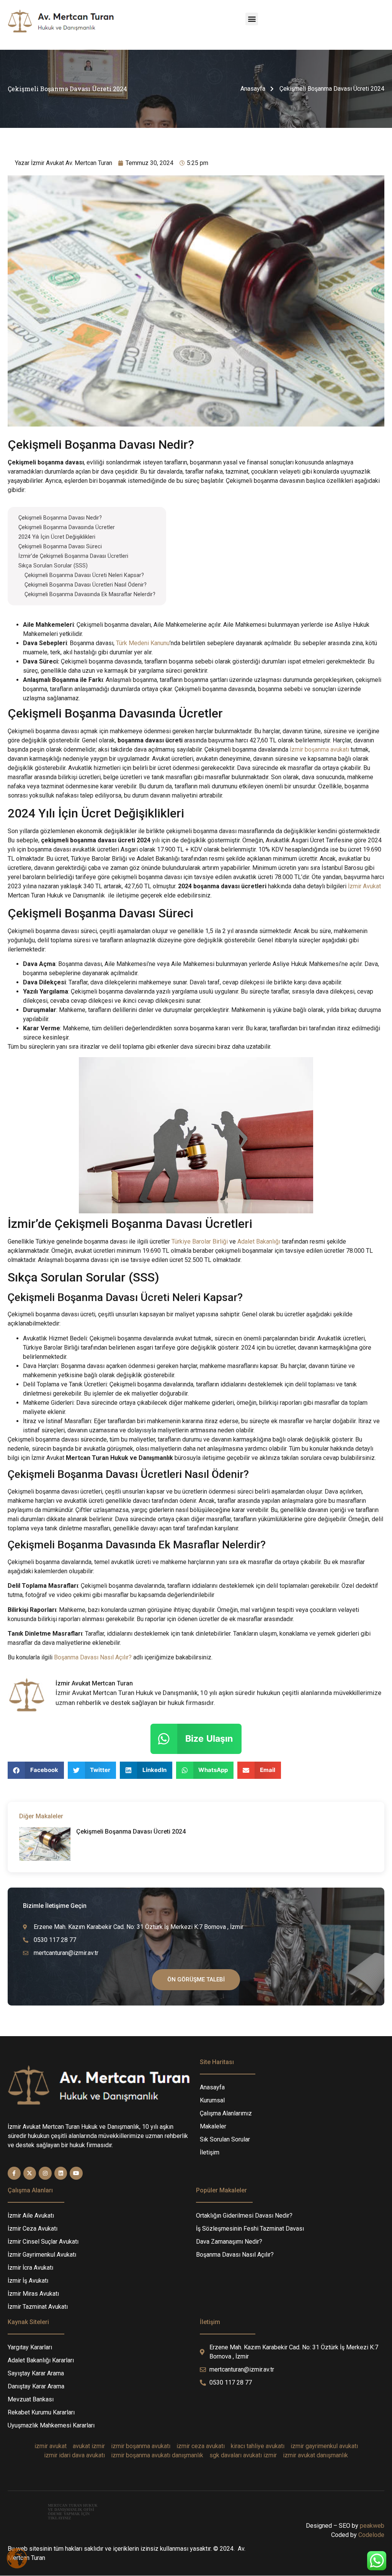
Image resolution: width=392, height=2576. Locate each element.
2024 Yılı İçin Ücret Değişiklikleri (57, 537)
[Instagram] (45, 2173)
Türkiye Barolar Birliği (200, 1241)
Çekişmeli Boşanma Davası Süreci (60, 547)
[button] (252, 19)
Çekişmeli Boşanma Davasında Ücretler (67, 527)
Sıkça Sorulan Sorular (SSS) (53, 566)
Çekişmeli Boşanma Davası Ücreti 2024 (131, 1831)
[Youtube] (76, 2173)
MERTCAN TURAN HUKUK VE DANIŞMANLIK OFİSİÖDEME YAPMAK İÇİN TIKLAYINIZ (73, 2512)
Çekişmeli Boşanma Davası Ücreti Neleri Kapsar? (84, 575)
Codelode (371, 2535)
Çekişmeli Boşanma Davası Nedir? (60, 518)
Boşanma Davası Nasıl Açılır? (93, 1657)
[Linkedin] (61, 2173)
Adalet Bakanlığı (259, 1241)
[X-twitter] (30, 2173)
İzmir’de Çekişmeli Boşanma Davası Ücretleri (73, 556)
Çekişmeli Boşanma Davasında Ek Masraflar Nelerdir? (90, 594)
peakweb (372, 2526)
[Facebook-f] (14, 2173)
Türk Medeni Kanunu (143, 643)
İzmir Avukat (364, 886)
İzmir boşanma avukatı (319, 749)
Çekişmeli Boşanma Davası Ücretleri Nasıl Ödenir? (86, 585)
